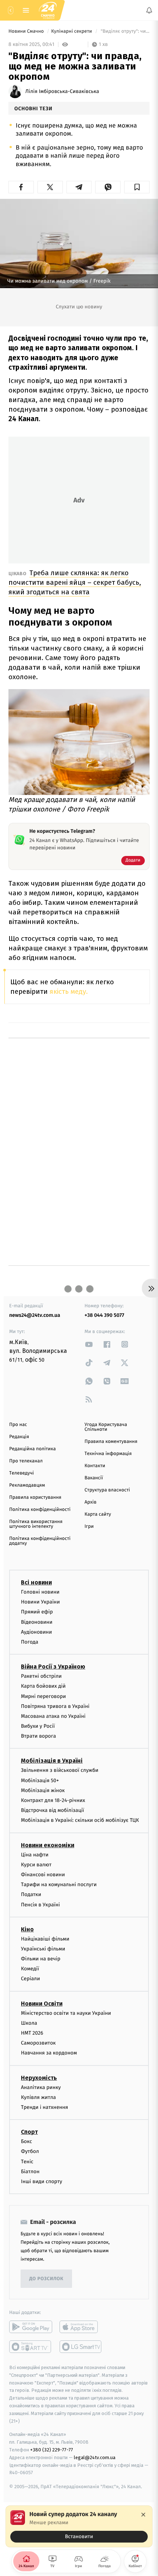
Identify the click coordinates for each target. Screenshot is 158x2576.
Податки (31, 1894)
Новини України (40, 1602)
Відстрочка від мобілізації (53, 1810)
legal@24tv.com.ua (95, 2457)
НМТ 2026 (32, 2033)
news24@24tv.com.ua (35, 1315)
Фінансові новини (43, 1875)
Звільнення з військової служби (60, 1770)
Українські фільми (43, 1949)
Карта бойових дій (43, 1686)
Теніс (27, 2161)
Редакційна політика (33, 1449)
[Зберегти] (137, 187)
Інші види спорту (42, 2181)
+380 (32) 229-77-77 (52, 2450)
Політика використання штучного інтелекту (36, 1524)
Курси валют (36, 1865)
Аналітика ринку (41, 2087)
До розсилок (46, 2279)
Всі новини (36, 1582)
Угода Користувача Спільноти (106, 1427)
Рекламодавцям (27, 1485)
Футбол (30, 2151)
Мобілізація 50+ (40, 1780)
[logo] (48, 10)
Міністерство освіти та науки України (66, 2013)
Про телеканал (26, 1461)
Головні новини (40, 1592)
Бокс (26, 2141)
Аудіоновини (36, 1632)
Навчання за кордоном (49, 2053)
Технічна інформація (108, 1454)
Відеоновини (37, 1622)
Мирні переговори (43, 1696)
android (31, 2327)
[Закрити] (143, 2515)
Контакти (95, 1466)
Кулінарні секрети (72, 31)
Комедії (30, 1969)
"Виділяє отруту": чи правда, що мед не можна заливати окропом (125, 31)
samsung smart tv (81, 2347)
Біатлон (30, 2172)
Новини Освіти (42, 2004)
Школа (29, 2023)
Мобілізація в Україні (52, 1761)
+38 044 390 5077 (104, 1315)
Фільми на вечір (41, 1959)
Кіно (27, 1929)
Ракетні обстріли (41, 1676)
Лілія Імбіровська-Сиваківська (62, 92)
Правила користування (35, 1497)
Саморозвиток (38, 2043)
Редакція (19, 1437)
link (89, 1344)
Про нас (18, 1425)
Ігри (89, 1527)
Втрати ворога (38, 1736)
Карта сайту (98, 1514)
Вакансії (94, 1478)
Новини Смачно (27, 31)
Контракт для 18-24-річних (53, 1800)
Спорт (29, 2132)
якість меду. (69, 991)
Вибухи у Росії (38, 1726)
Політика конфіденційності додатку (40, 1541)
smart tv (31, 2347)
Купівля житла (38, 2097)
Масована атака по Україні (53, 1716)
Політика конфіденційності (40, 1510)
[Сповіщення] (149, 10)
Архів (90, 1502)
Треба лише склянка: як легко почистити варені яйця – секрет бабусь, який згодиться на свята (75, 582)
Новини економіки (48, 1845)
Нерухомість (39, 2078)
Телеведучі (21, 1473)
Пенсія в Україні (40, 1904)
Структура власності (107, 1490)
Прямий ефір (37, 1612)
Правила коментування (111, 1442)
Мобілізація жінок (43, 1790)
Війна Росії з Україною (53, 1667)
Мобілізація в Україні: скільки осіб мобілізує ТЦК (80, 1820)
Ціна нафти (35, 1855)
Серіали (30, 1979)
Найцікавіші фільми (45, 1939)
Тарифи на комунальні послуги (59, 1884)
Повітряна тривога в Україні (55, 1706)
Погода (30, 1642)
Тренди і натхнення (44, 2107)
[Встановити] (79, 2526)
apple (81, 2327)
